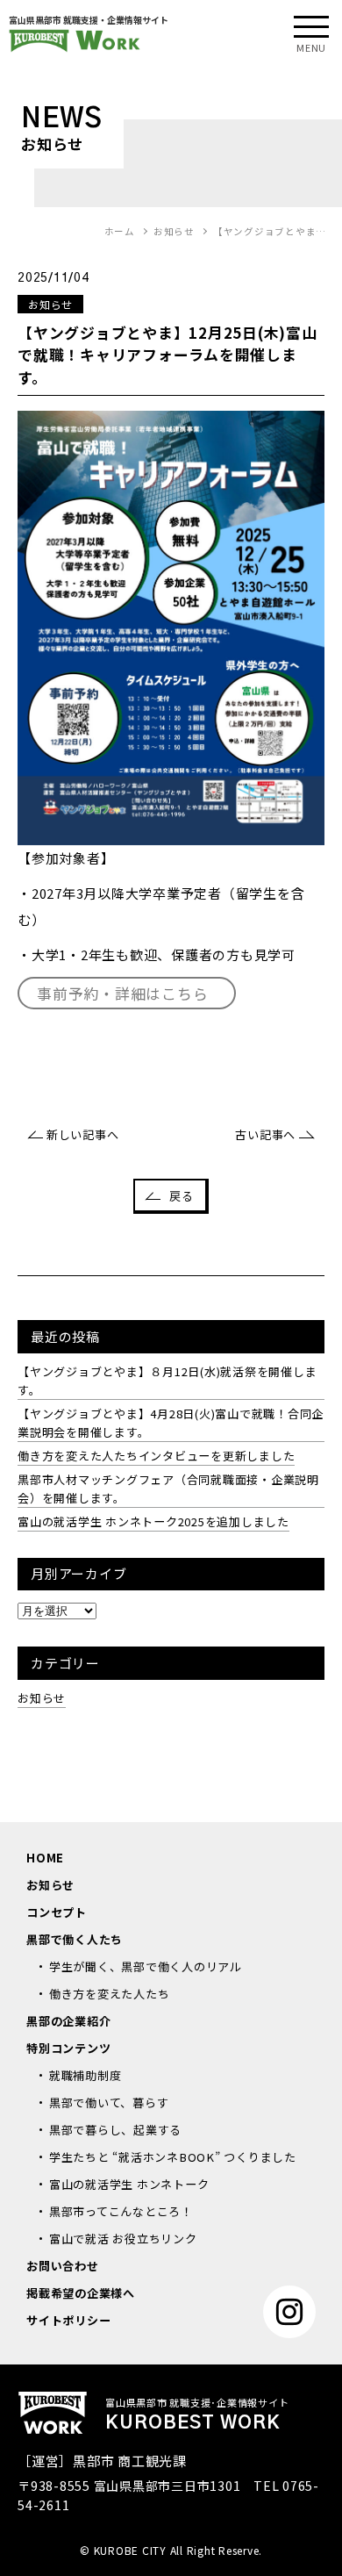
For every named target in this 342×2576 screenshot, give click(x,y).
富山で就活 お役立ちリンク (123, 2239)
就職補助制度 (85, 2075)
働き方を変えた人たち (110, 1994)
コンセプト (57, 1912)
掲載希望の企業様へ (81, 2293)
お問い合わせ (63, 2266)
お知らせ (42, 1698)
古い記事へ (265, 1134)
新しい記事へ (82, 1134)
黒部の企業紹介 (68, 2021)
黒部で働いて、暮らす (109, 2102)
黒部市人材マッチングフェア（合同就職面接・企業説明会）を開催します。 (168, 1489)
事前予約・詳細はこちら (122, 993)
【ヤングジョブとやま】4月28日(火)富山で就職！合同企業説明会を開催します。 (171, 1423)
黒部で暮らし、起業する (115, 2130)
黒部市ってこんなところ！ (121, 2211)
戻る (182, 1196)
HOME (45, 1858)
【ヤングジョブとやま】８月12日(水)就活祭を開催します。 (167, 1381)
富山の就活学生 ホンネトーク (129, 2184)
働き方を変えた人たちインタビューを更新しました (156, 1456)
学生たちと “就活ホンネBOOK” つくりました (173, 2157)
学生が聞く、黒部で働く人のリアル (146, 1966)
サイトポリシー (68, 2320)
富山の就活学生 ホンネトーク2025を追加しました (153, 1521)
